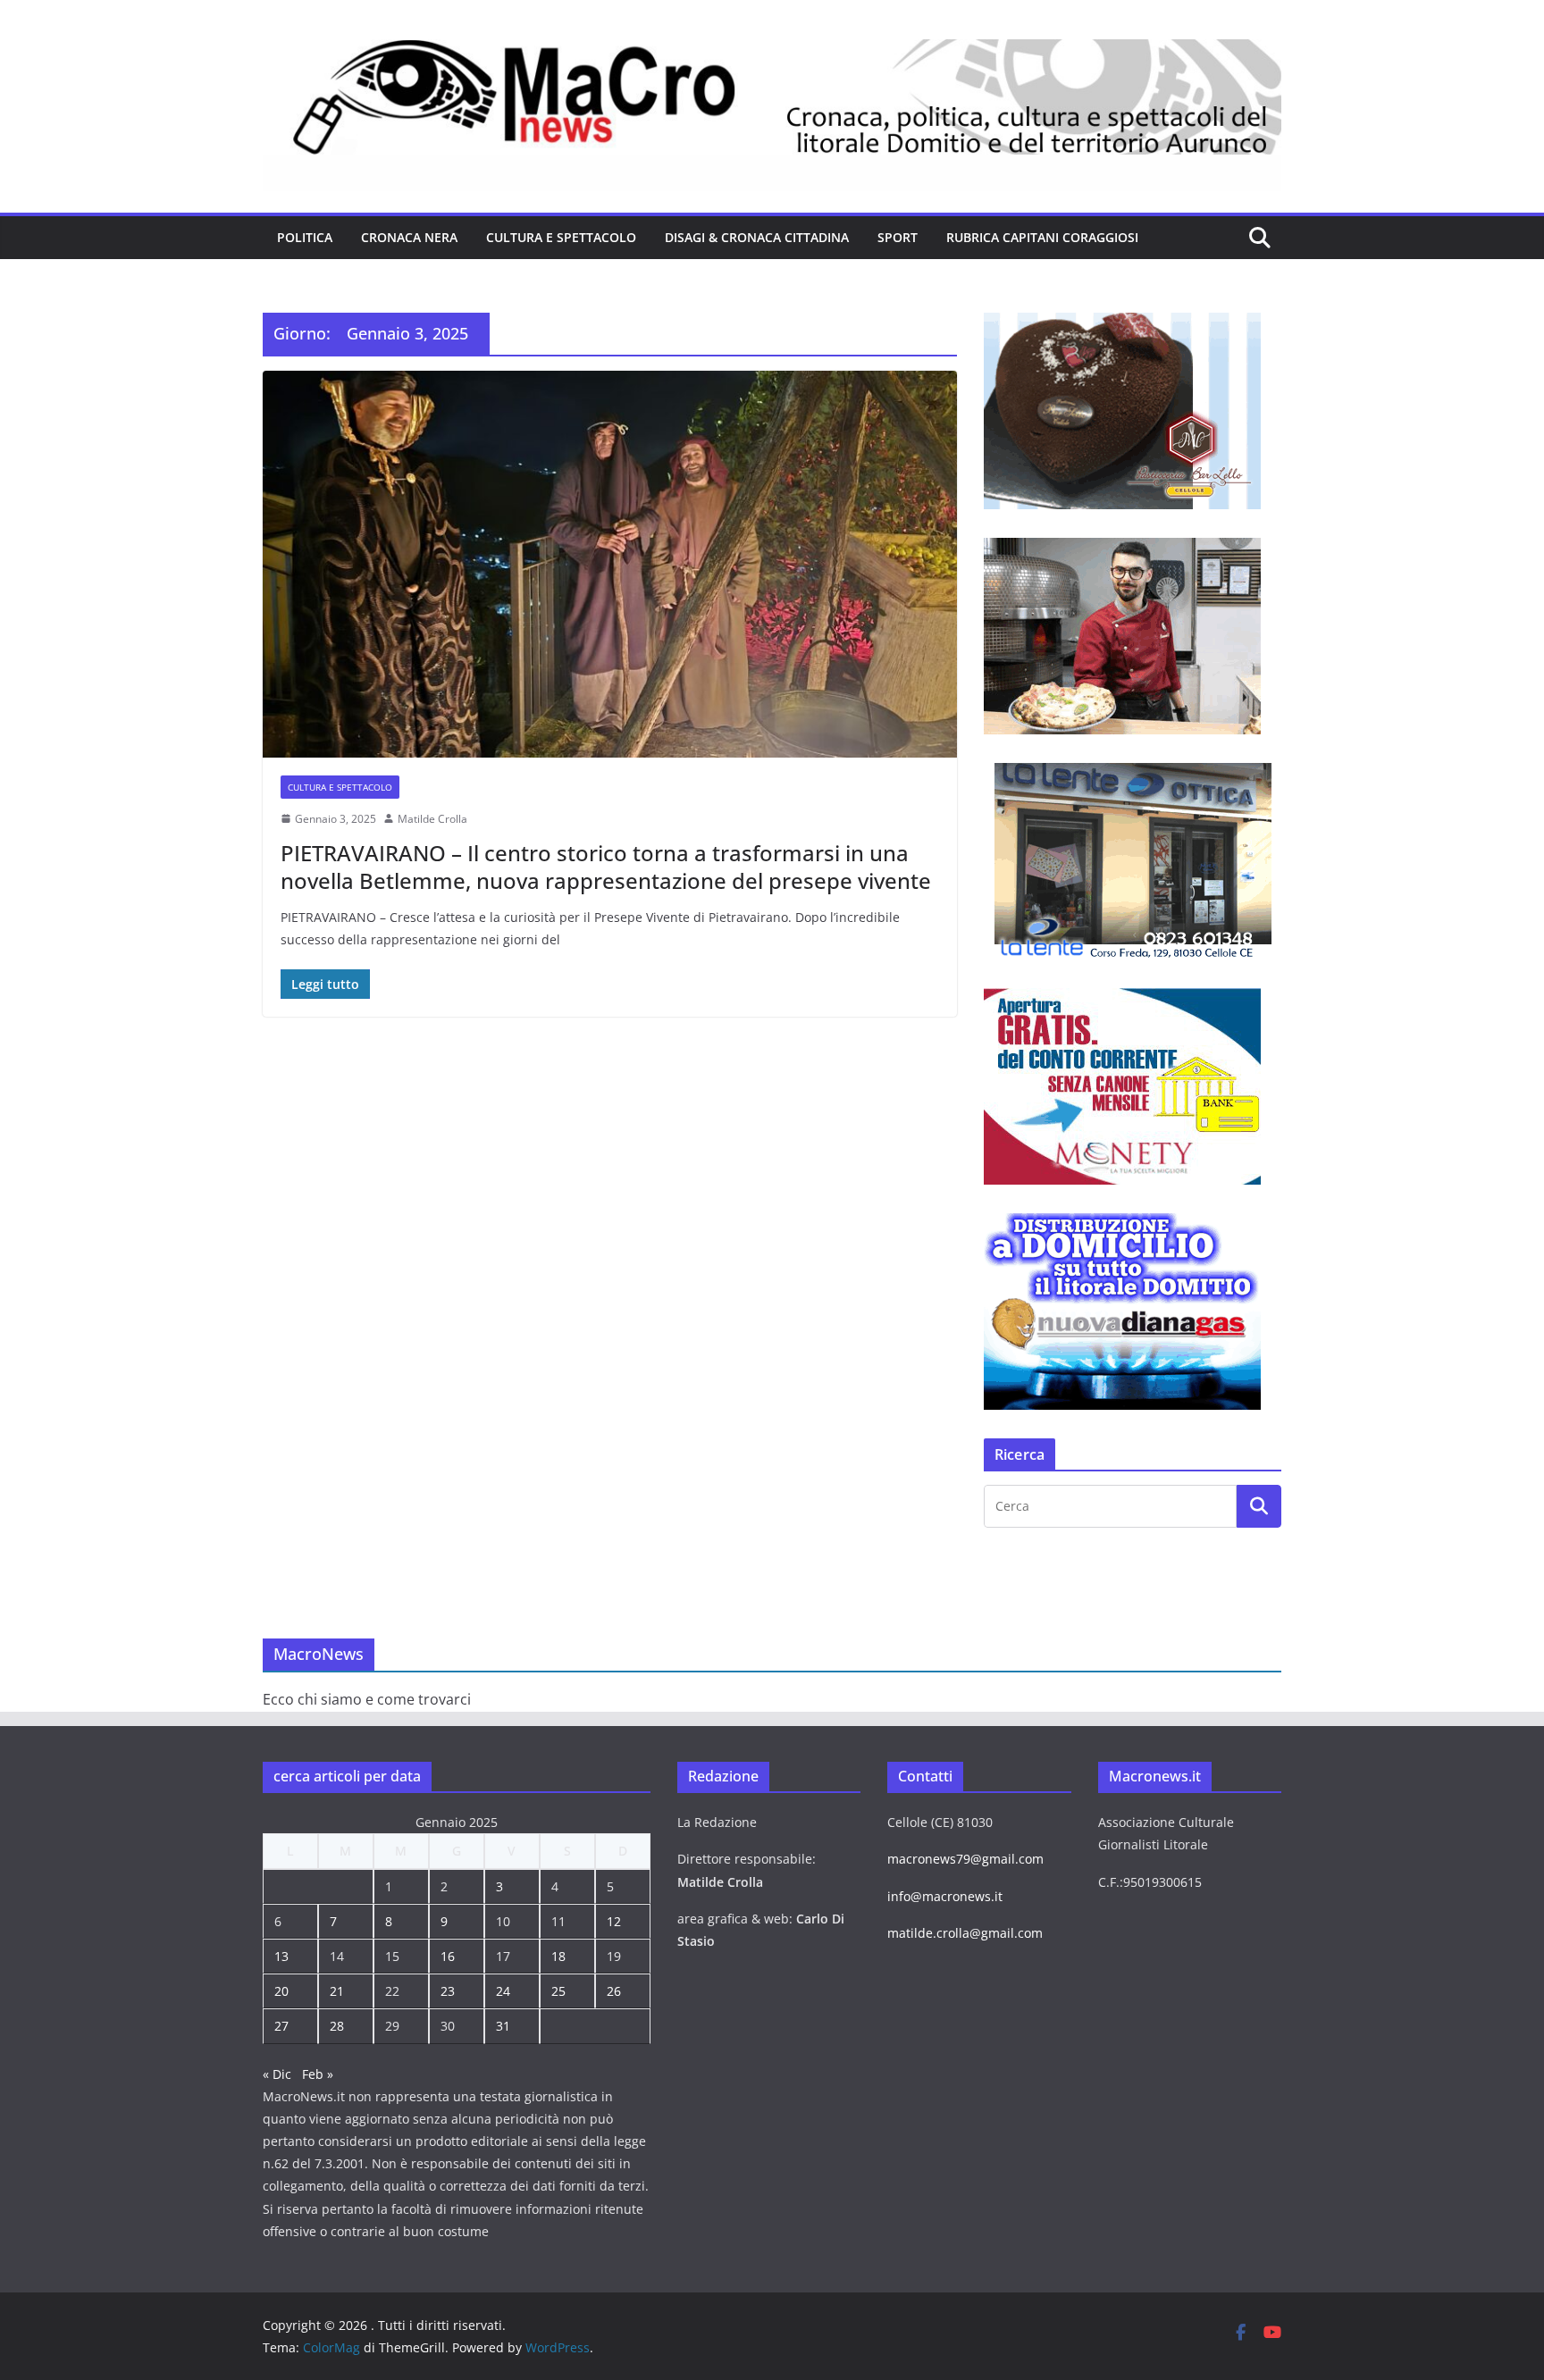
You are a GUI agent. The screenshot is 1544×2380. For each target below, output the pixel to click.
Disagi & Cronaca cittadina (757, 237)
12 (614, 1921)
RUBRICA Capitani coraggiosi (1042, 237)
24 (503, 1991)
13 (281, 1956)
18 (558, 1956)
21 (337, 1991)
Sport (898, 237)
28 (337, 2026)
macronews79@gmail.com (965, 1859)
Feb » (318, 2074)
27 (281, 2026)
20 (281, 1991)
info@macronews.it (945, 1896)
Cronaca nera (409, 237)
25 (558, 1991)
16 (448, 1956)
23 (448, 1991)
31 (503, 2026)
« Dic (277, 2074)
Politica (305, 237)
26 (614, 1991)
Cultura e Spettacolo (561, 237)
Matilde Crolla (432, 819)
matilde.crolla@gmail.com (965, 1933)
